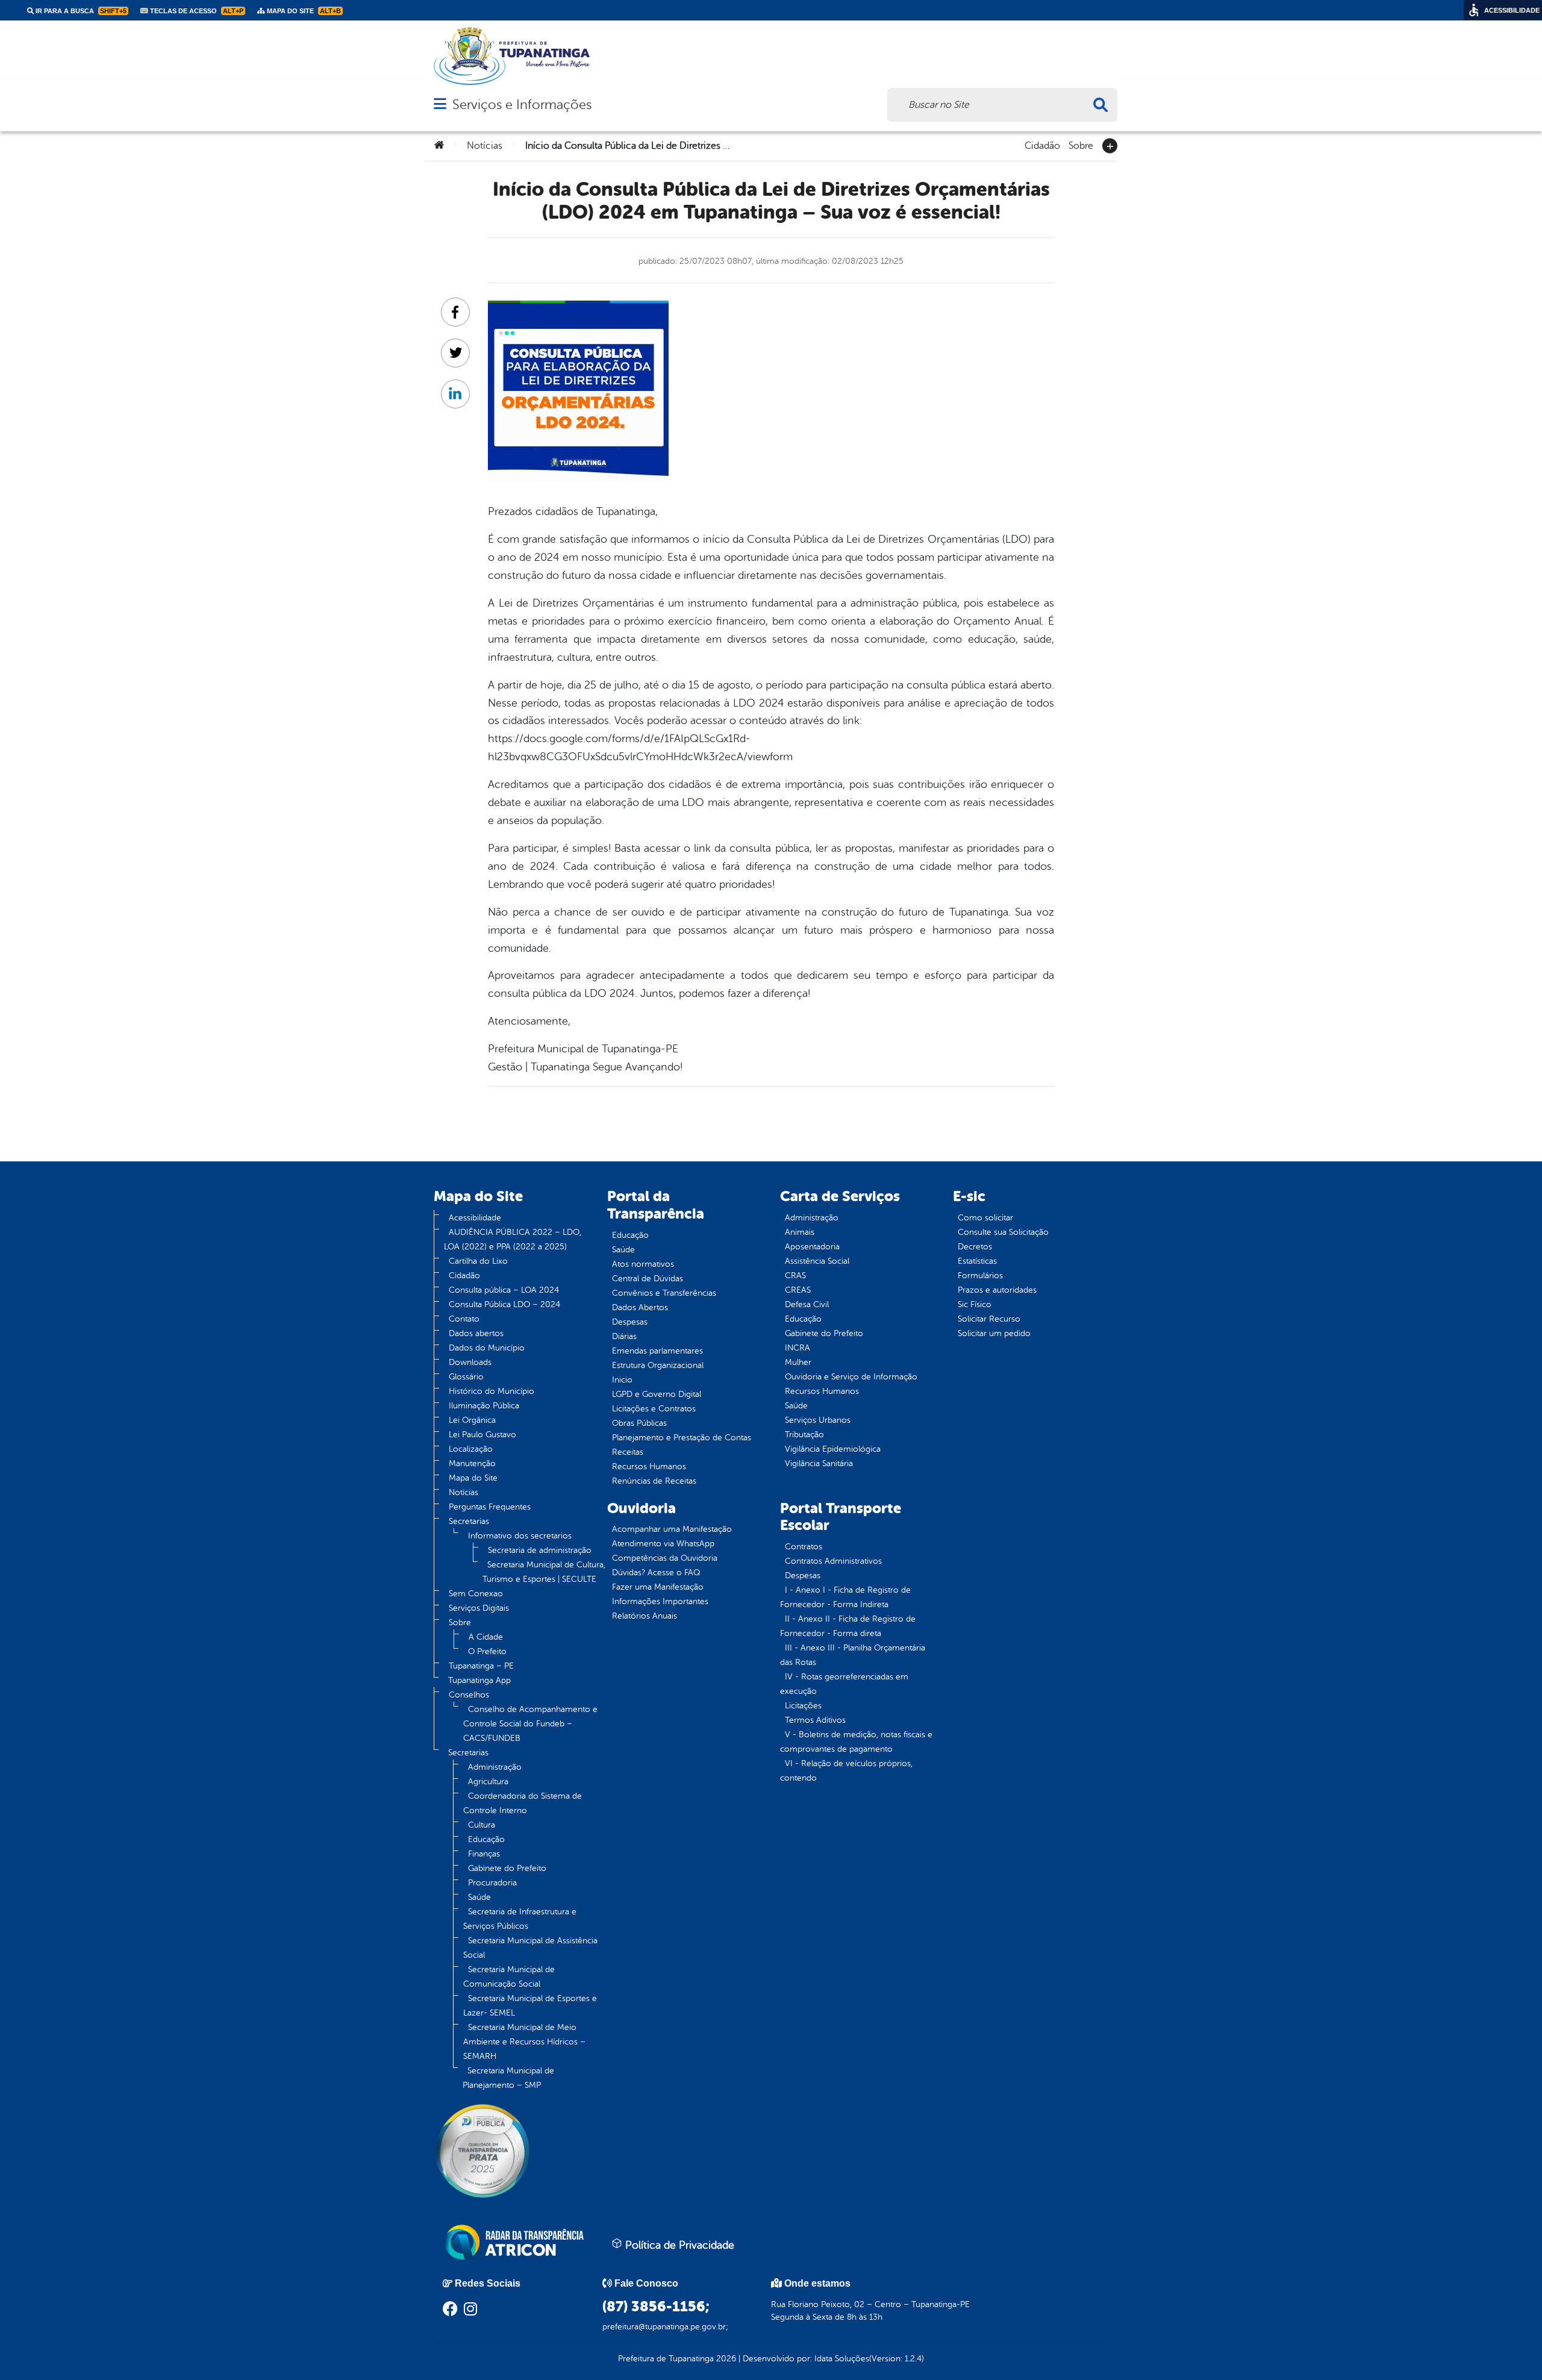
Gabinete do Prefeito (507, 1868)
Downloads (470, 1362)
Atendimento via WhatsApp (663, 1544)
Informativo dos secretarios (520, 1536)
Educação (486, 1839)
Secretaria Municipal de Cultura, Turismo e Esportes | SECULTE (544, 1572)
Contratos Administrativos (833, 1561)
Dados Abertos (640, 1307)
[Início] (439, 146)
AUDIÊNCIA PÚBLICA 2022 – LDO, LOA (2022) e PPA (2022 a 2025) (513, 1239)
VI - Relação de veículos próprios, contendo (846, 1771)
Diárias (624, 1336)
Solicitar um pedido (994, 1333)
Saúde (479, 1897)
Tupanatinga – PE (481, 1666)
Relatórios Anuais (645, 1616)
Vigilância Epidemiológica (833, 1449)
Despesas (630, 1322)
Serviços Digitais (479, 1608)
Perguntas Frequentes (490, 1507)
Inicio (622, 1380)
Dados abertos (476, 1333)
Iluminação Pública (484, 1406)
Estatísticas (977, 1261)
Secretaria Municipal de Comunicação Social (509, 1977)
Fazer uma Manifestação (658, 1587)
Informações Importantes (660, 1601)
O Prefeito (487, 1651)
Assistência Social (817, 1261)
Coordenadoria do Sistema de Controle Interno (523, 1803)
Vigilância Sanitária (819, 1463)
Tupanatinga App (479, 1680)
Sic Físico (975, 1304)
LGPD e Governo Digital (657, 1394)
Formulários (980, 1276)
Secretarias (469, 1521)
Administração (495, 1767)
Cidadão (1042, 145)
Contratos (804, 1547)
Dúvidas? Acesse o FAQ (656, 1573)
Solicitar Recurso (989, 1319)
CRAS (795, 1276)
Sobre (1081, 145)
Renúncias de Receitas (654, 1481)
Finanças (484, 1854)
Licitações (803, 1706)
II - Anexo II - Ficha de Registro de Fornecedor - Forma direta (848, 1626)
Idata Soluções (842, 2359)
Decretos (975, 1247)
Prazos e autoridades (997, 1290)
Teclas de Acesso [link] (196, 11)
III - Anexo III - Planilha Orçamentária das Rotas (853, 1655)
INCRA (798, 1348)
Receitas (628, 1452)
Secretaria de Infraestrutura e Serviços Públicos (520, 1919)
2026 (725, 2359)
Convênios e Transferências (664, 1293)
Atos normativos (643, 1264)
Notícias (485, 146)
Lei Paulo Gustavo (482, 1435)
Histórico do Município (492, 1391)
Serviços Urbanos (818, 1420)
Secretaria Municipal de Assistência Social (530, 1948)
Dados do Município (487, 1348)
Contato (464, 1319)
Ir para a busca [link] (80, 11)
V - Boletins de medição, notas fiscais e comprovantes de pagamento (856, 1742)
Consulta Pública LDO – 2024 (504, 1304)
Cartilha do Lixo (478, 1261)
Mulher (798, 1362)
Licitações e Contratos (654, 1409)
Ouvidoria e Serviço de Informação (851, 1377)
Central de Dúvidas (648, 1279)
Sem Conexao (476, 1594)
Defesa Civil (807, 1304)
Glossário (466, 1377)
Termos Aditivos (815, 1720)
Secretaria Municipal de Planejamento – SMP (508, 2078)
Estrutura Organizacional (658, 1365)
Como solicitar (985, 1218)
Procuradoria (492, 1883)
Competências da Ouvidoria (665, 1558)
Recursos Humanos (649, 1466)
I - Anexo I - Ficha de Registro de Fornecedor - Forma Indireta (845, 1597)
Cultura (482, 1825)
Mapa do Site (473, 1478)
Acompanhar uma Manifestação (672, 1529)
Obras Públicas (639, 1423)
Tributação (804, 1435)
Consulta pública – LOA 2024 (504, 1290)
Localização (471, 1449)
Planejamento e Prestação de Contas (682, 1438)
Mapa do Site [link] (303, 11)
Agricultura (488, 1782)
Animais (800, 1232)
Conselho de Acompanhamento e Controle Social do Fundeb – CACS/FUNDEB (530, 1724)
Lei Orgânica (472, 1420)
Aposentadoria (812, 1247)
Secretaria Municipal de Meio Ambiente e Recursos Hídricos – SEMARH (524, 2042)
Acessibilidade (475, 1218)
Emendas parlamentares (657, 1351)
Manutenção (472, 1463)
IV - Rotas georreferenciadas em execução (844, 1684)
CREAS (798, 1290)
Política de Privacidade (678, 2245)
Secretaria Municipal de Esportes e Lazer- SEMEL (530, 2006)
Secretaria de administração (540, 1550)
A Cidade (486, 1637)
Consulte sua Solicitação (1003, 1232)
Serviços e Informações (522, 105)
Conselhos (469, 1695)
